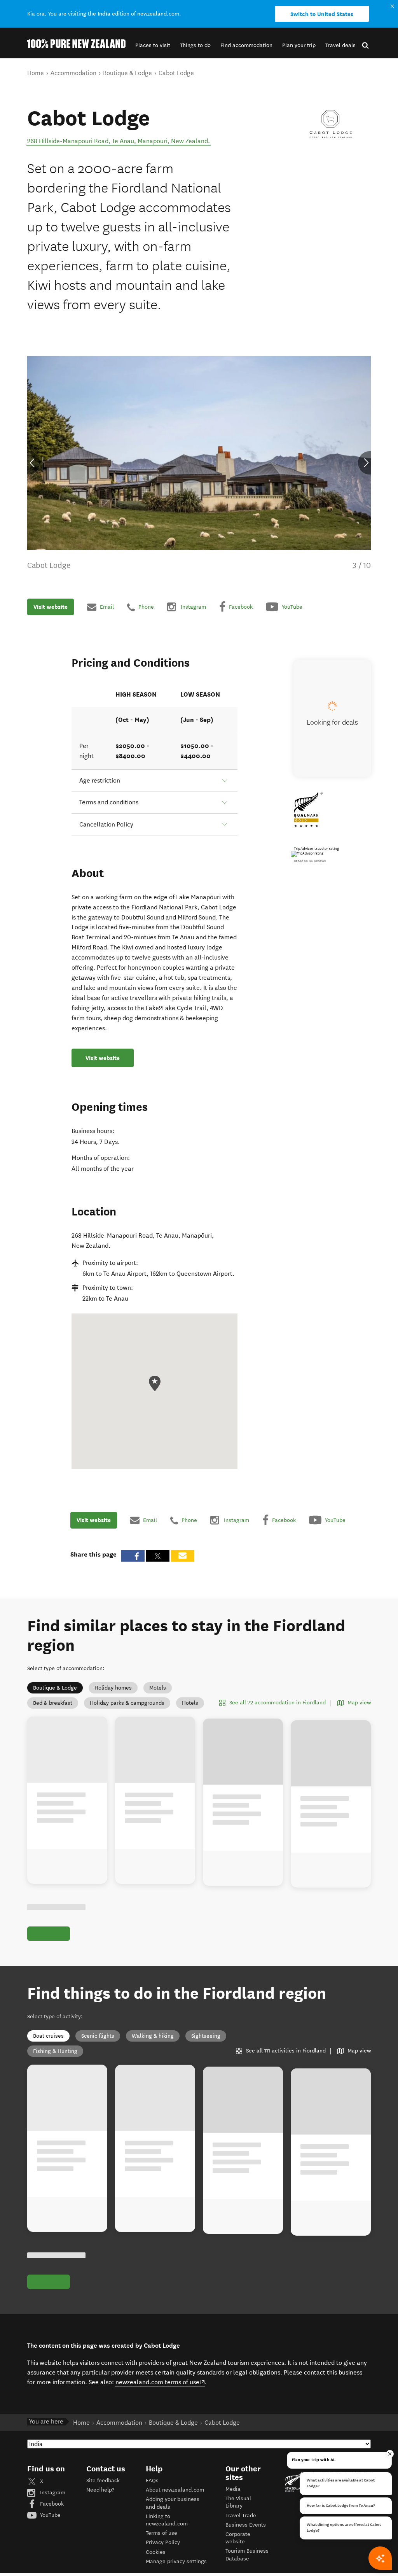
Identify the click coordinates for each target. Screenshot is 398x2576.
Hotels (190, 1703)
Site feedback (103, 2481)
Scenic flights (98, 2036)
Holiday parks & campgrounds (127, 1703)
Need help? (100, 2490)
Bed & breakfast (53, 1703)
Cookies (156, 2552)
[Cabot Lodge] (331, 126)
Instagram (52, 2493)
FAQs (152, 2481)
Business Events (246, 2525)
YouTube (50, 2515)
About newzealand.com (175, 2490)
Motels (158, 1688)
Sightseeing (206, 2036)
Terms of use (161, 2533)
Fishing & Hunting (55, 2051)
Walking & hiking (153, 2036)
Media (233, 2489)
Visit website (51, 607)
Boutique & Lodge (55, 1688)
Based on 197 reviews (310, 861)
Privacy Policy (163, 2542)
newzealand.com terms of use (160, 2382)
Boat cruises (48, 2036)
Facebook (51, 2504)
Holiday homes (113, 1688)
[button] (153, 45)
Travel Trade (241, 2516)
